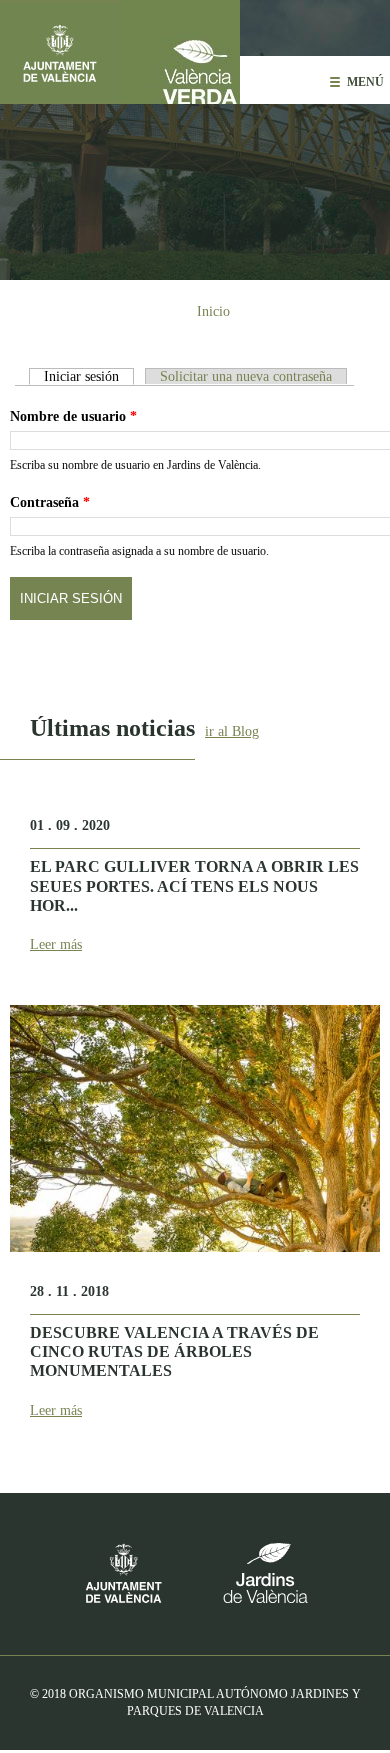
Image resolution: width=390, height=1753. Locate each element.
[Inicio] (180, 52)
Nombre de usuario (73, 416)
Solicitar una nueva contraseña (246, 376)
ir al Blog (232, 731)
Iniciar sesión (89, 376)
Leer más (56, 944)
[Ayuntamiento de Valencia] (60, 52)
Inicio (213, 311)
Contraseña (50, 502)
